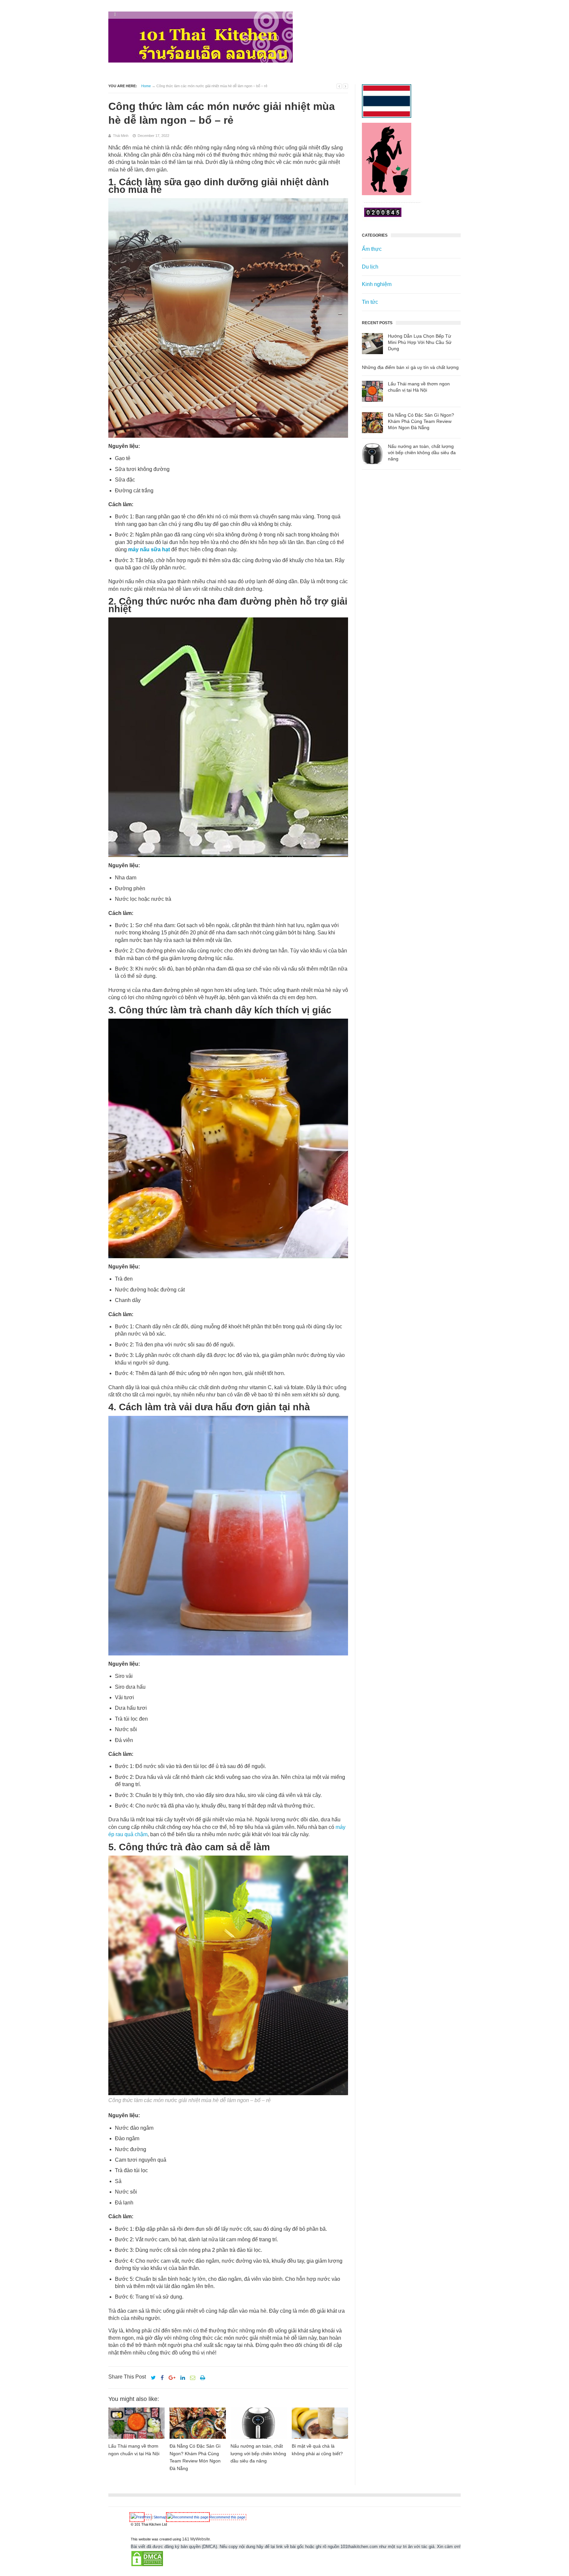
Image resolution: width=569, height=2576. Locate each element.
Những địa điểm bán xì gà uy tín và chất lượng (410, 367)
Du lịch (370, 267)
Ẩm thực (372, 249)
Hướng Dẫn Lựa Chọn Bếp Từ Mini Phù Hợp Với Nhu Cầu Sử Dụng (420, 342)
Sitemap (160, 2517)
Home (146, 86)
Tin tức (370, 302)
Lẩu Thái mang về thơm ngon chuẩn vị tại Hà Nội (419, 387)
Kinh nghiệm (377, 284)
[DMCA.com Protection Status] (147, 2565)
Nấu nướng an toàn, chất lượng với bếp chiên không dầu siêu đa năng (422, 453)
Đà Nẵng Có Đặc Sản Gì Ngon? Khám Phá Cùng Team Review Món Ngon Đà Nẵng (421, 421)
